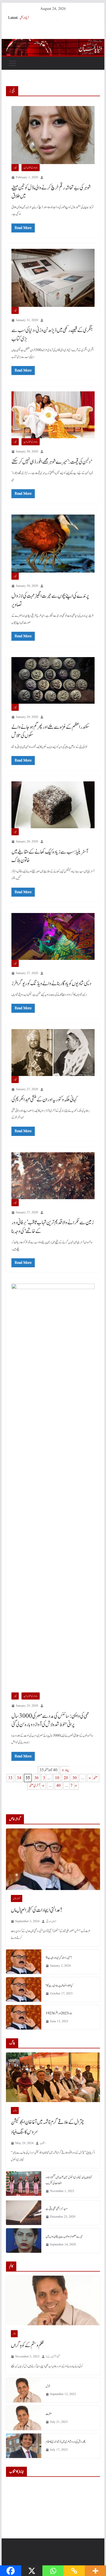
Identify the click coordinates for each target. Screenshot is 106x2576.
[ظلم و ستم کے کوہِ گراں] (53, 2300)
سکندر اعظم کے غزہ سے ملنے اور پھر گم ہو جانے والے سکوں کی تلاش (50, 731)
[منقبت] (24, 2418)
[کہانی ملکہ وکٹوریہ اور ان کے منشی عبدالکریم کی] (53, 1053)
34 (19, 1778)
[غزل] (24, 2390)
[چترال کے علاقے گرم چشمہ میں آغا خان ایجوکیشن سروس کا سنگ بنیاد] (53, 2077)
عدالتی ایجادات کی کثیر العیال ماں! (37, 1910)
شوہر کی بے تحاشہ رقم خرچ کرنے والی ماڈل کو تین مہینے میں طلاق (51, 192)
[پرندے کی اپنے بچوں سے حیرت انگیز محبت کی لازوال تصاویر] (53, 544)
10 (57, 1778)
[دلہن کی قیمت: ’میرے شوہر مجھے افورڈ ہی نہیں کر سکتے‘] (53, 415)
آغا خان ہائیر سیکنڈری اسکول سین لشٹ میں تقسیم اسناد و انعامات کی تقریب (69, 2180)
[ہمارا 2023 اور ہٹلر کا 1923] (24, 2017)
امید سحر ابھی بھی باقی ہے (57, 2209)
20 (66, 1778)
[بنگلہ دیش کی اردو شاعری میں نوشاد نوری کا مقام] (24, 2446)
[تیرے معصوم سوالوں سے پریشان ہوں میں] (24, 2241)
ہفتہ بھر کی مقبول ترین (31, 168)
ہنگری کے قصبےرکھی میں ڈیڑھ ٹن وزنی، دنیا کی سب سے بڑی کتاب (52, 335)
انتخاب (43, 2143)
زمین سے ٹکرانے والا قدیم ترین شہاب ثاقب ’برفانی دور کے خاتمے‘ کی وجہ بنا (53, 1227)
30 (74, 1778)
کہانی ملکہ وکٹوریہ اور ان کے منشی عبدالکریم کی (44, 1100)
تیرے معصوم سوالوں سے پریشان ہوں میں (64, 2236)
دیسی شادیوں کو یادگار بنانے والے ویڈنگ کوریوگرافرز (51, 984)
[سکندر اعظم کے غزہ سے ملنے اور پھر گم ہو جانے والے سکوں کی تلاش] (53, 680)
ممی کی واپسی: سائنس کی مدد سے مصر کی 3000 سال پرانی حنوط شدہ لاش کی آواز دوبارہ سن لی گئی (50, 1720)
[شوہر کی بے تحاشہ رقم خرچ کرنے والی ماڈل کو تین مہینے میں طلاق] (53, 135)
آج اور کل (24, 18)
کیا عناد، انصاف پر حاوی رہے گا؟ (59, 1985)
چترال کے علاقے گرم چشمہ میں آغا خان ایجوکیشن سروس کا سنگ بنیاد (47, 2127)
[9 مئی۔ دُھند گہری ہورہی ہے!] (24, 1962)
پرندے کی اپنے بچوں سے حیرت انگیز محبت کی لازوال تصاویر (50, 600)
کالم (14, 2334)
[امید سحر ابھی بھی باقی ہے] (24, 2213)
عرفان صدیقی (51, 1921)
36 (36, 1778)
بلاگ (15, 2111)
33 (10, 1778)
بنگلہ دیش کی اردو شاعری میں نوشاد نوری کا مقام (66, 2442)
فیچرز (15, 168)
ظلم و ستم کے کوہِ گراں (27, 2345)
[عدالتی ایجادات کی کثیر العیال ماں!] (53, 1859)
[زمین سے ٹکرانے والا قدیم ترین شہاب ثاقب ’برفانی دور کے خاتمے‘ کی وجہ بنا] (53, 1176)
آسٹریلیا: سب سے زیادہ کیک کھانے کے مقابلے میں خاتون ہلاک (50, 856)
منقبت (49, 2414)
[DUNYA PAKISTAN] (53, 43)
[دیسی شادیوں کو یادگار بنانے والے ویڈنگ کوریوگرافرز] (53, 936)
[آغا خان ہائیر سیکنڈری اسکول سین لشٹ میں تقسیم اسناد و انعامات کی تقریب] (24, 2184)
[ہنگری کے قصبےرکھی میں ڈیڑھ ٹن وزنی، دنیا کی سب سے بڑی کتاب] (53, 278)
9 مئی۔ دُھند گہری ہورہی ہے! (59, 1958)
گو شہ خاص (17, 1898)
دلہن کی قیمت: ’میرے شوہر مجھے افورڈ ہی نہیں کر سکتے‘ (52, 462)
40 (58, 1786)
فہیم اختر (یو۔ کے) (53, 2356)
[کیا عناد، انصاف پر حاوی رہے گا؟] (24, 1990)
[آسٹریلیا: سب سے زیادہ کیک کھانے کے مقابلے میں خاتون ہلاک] (53, 805)
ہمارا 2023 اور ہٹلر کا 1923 (59, 2013)
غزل (48, 2386)
